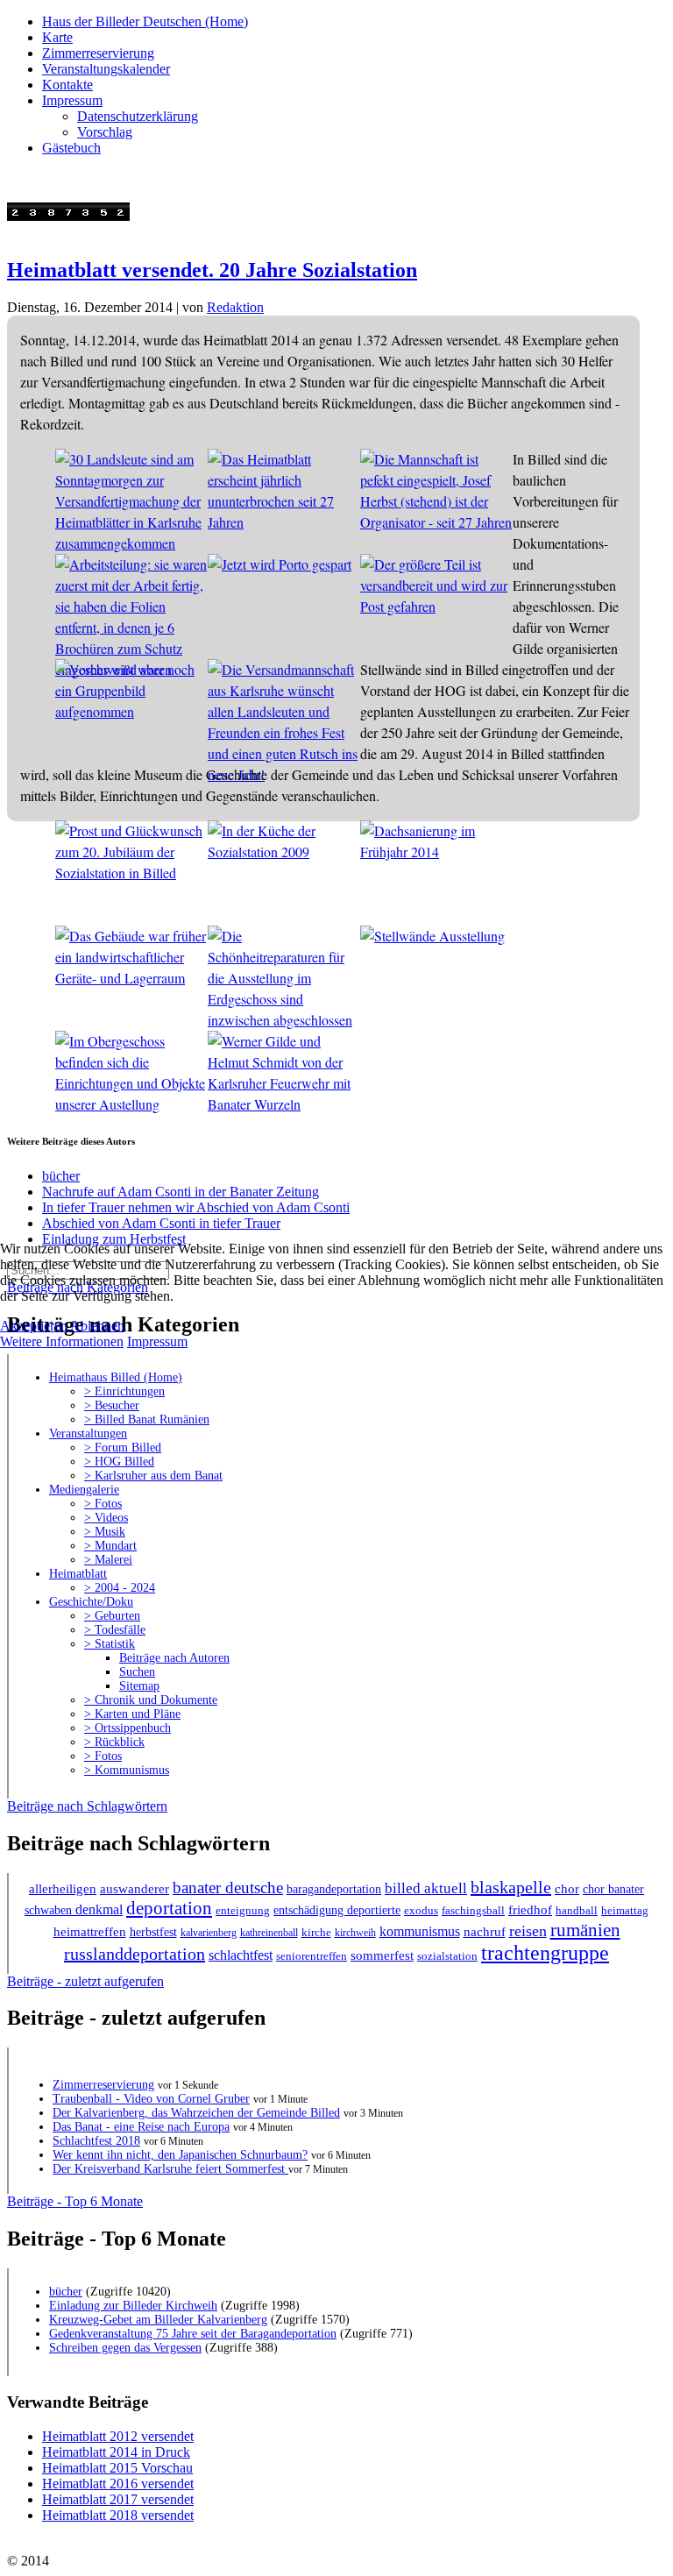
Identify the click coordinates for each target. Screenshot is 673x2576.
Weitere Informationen (62, 1341)
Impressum (157, 1341)
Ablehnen (97, 1326)
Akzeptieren (34, 1326)
